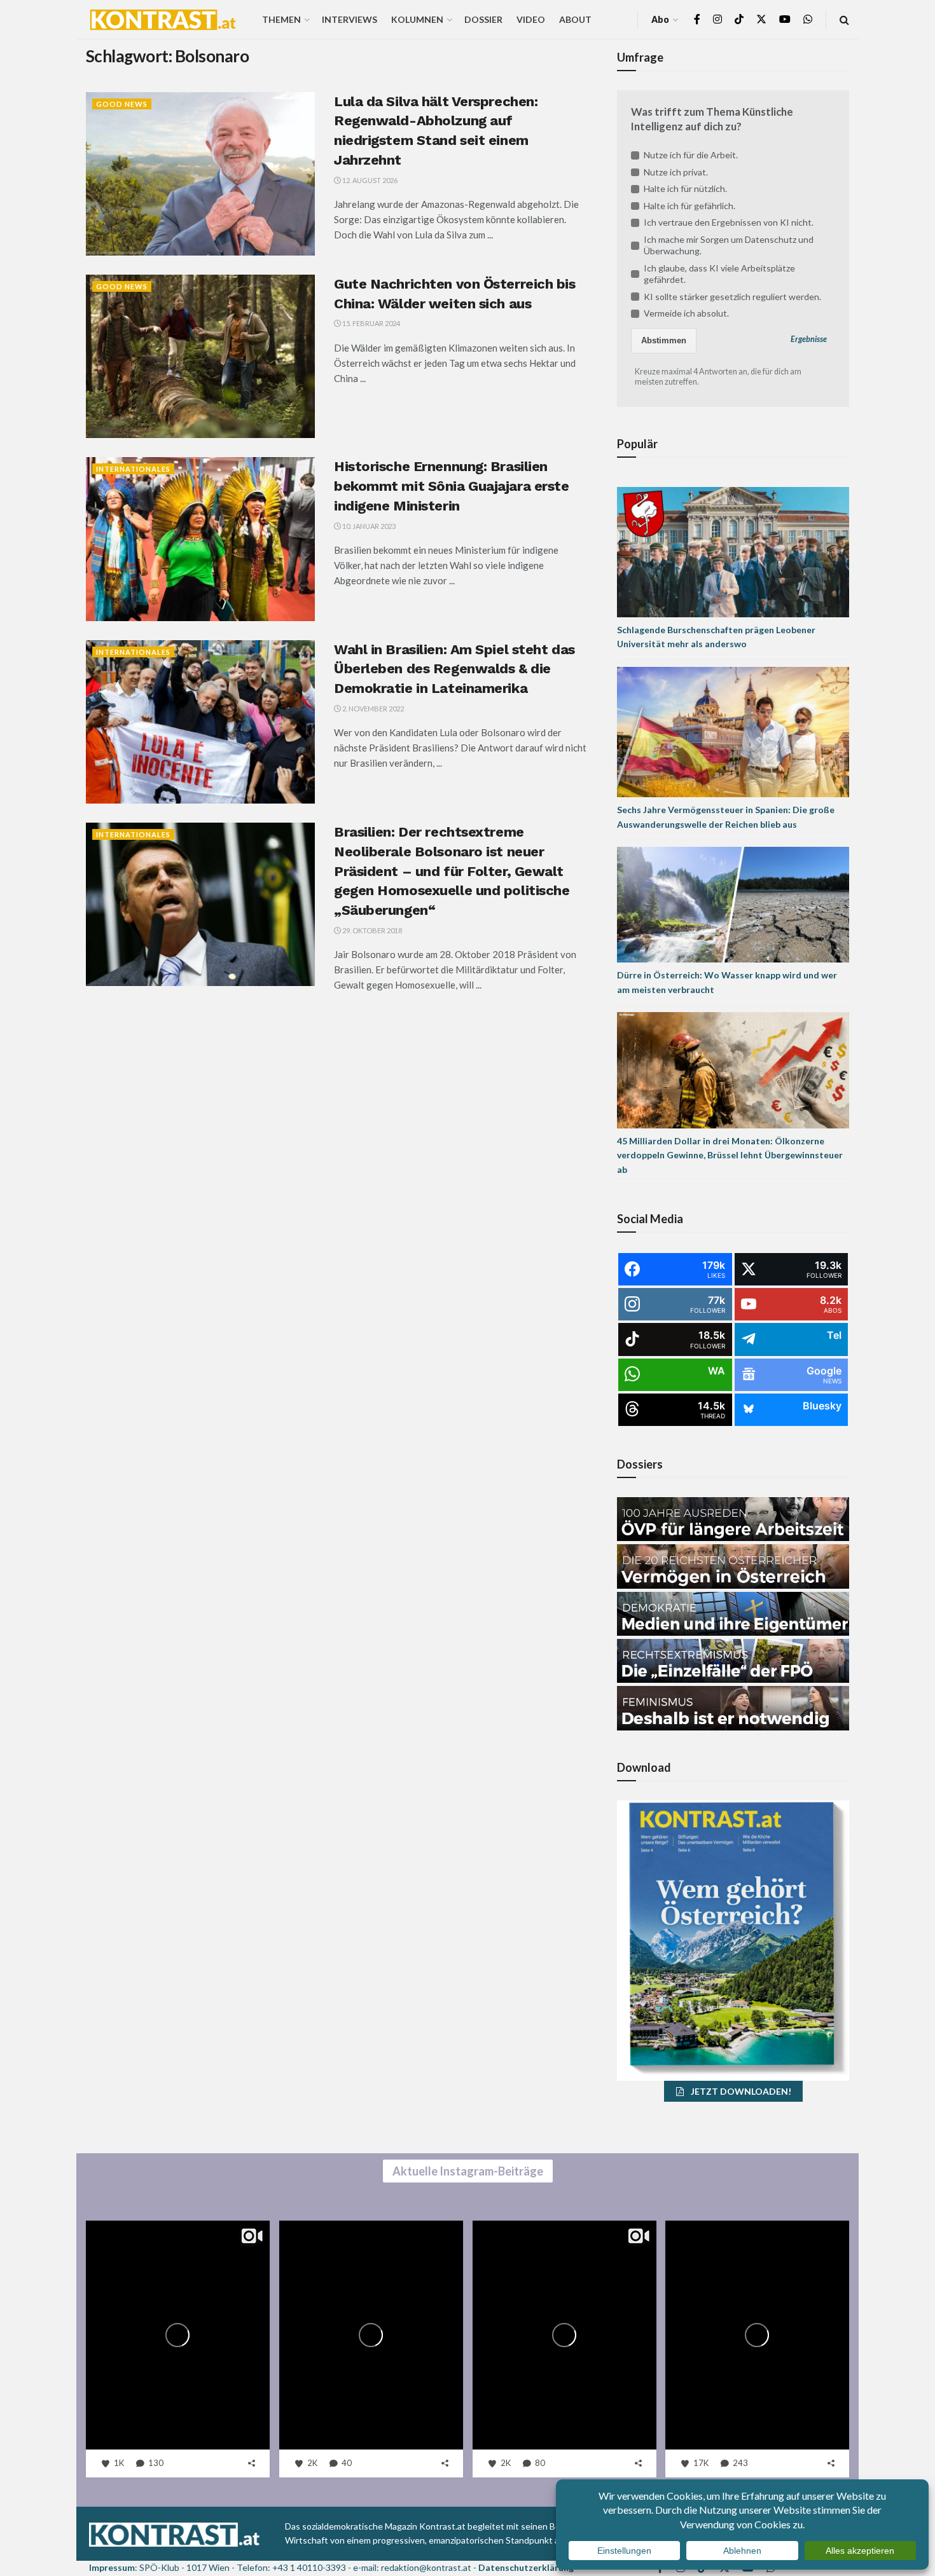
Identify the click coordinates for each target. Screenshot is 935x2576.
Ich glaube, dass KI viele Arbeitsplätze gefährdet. (719, 274)
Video (531, 19)
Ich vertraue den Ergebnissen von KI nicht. (729, 222)
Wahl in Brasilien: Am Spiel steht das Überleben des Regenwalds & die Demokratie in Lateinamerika (454, 669)
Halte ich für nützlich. (685, 188)
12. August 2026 (369, 180)
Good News (122, 104)
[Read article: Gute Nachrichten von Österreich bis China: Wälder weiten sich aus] (200, 356)
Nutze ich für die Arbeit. (691, 155)
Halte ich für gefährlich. (689, 206)
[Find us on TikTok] (739, 20)
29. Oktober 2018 (371, 930)
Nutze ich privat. (676, 172)
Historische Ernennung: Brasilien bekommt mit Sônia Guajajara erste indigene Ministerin (451, 486)
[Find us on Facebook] (697, 19)
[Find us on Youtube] (785, 19)
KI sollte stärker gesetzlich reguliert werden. (732, 297)
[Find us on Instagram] (717, 19)
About (575, 19)
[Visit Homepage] (163, 20)
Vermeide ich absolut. (686, 313)
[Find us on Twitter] (761, 19)
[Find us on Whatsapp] (808, 19)
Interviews (350, 19)
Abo (660, 19)
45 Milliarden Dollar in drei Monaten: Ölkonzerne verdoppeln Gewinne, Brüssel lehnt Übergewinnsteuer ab (730, 1155)
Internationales (133, 469)
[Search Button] (844, 19)
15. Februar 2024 (371, 323)
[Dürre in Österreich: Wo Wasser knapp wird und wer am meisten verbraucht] (733, 904)
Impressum (112, 2567)
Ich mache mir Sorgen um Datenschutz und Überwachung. (729, 245)
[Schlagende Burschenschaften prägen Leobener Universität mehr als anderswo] (733, 551)
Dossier (483, 19)
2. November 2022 (372, 709)
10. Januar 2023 (368, 526)
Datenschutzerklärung (526, 2567)
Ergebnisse (809, 339)
